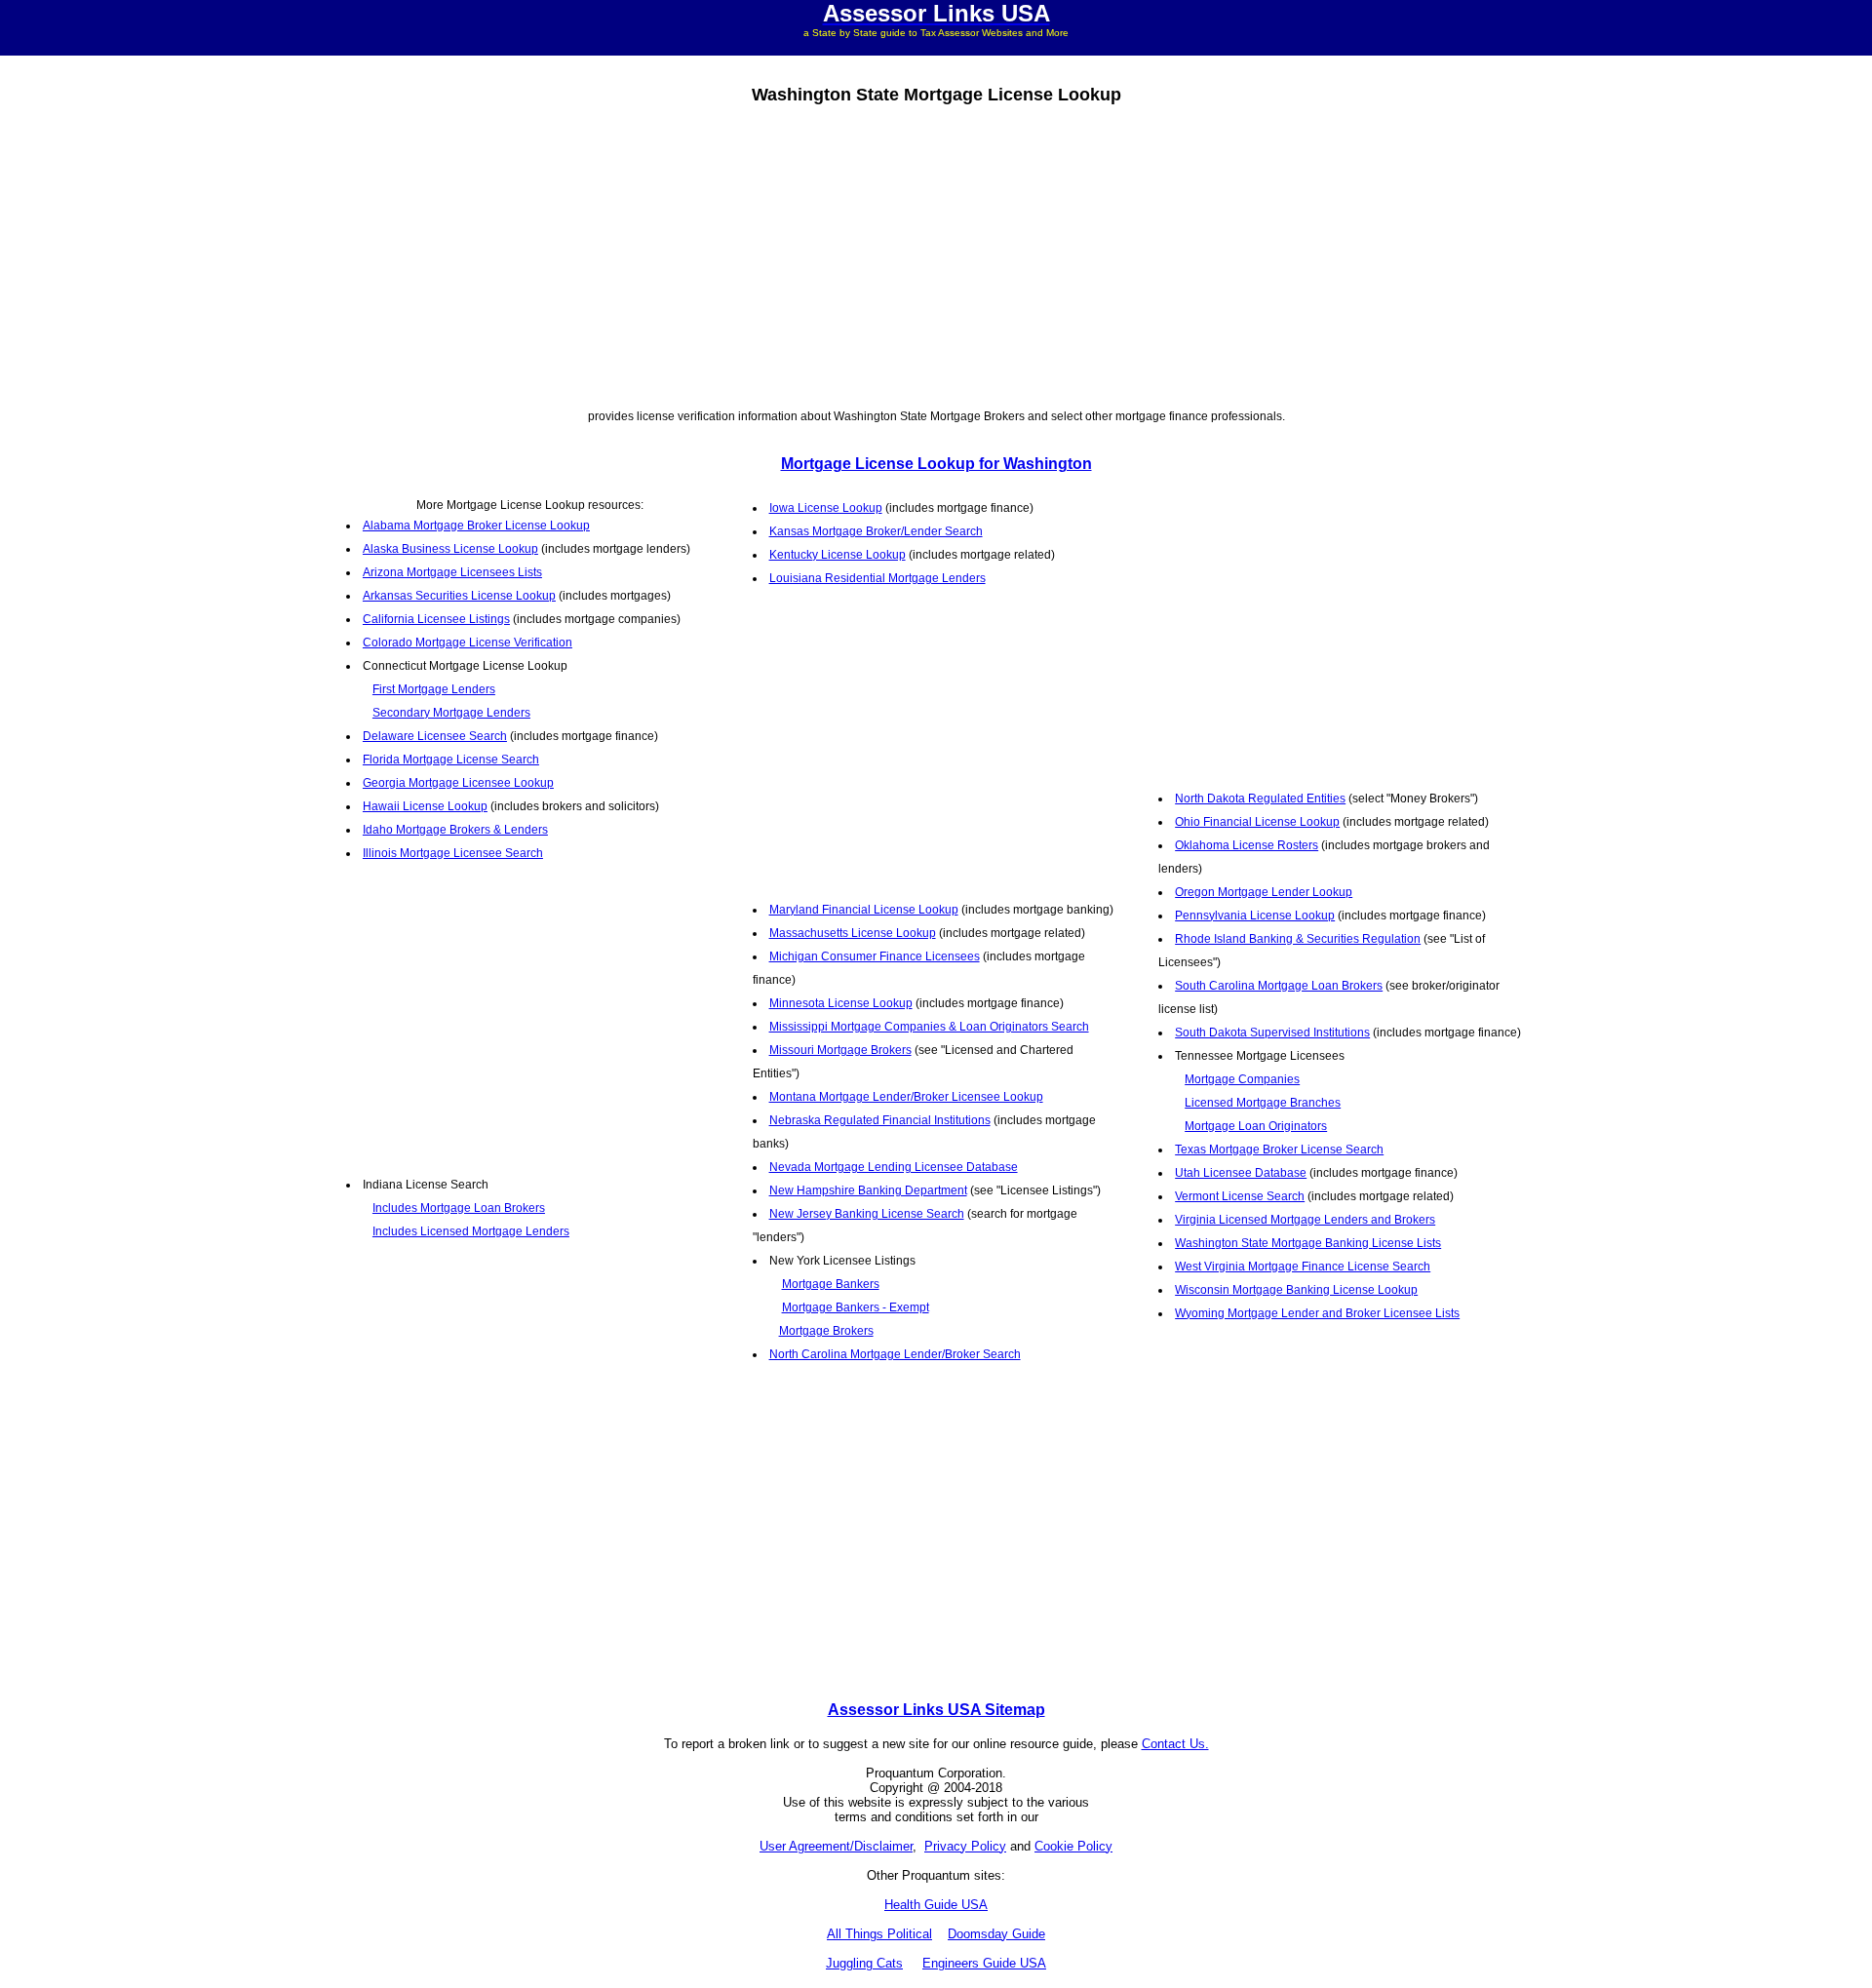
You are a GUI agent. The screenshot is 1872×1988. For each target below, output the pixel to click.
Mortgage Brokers (826, 1331)
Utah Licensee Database (1241, 1173)
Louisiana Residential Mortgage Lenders (877, 578)
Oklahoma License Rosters (1247, 845)
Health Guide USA (936, 1905)
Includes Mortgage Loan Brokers (459, 1208)
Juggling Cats (864, 1963)
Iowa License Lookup (826, 508)
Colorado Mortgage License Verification (468, 643)
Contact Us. (1175, 1744)
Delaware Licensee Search (435, 736)
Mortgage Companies (1242, 1079)
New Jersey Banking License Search (867, 1214)
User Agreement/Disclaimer (836, 1846)
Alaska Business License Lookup (450, 549)
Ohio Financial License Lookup (1257, 822)
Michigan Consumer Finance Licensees (875, 956)
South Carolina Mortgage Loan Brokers (1279, 986)
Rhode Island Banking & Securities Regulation (1298, 939)
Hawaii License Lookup (425, 806)
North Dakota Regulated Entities (1260, 799)
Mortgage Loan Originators (1256, 1126)
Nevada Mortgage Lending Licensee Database (894, 1167)
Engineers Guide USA (984, 1963)
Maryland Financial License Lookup (864, 910)
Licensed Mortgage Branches (1263, 1103)
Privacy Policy (965, 1846)
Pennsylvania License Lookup (1255, 916)
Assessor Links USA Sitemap (936, 1710)
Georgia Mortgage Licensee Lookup (458, 783)
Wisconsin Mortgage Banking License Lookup (1296, 1290)
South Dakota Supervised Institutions (1272, 1033)
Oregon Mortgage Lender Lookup (1264, 892)
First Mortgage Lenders (434, 689)
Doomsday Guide (996, 1934)
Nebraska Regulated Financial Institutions (880, 1120)
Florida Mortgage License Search (451, 760)
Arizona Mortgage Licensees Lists (452, 572)
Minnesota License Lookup (841, 1003)
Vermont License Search (1240, 1196)
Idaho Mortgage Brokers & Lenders (455, 830)
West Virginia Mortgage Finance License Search (1303, 1267)
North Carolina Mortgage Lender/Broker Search (895, 1354)
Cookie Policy (1073, 1846)
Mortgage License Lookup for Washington (936, 464)
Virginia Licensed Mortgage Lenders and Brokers (1305, 1220)
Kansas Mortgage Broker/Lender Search (876, 531)
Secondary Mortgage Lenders (451, 713)
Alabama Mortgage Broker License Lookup (476, 526)
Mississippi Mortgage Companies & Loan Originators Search (929, 1027)
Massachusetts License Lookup (853, 933)
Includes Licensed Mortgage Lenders (471, 1231)
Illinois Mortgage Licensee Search (453, 853)
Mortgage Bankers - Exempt (856, 1307)
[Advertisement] (936, 253)
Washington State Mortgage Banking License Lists (1308, 1243)
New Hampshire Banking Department (868, 1190)
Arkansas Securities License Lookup (459, 596)
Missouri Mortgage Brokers (840, 1050)
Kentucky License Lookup (838, 555)
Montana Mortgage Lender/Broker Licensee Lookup (906, 1097)
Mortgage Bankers (831, 1284)
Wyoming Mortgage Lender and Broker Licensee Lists (1317, 1313)
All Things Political (879, 1934)
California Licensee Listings (436, 619)
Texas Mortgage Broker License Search (1279, 1150)
